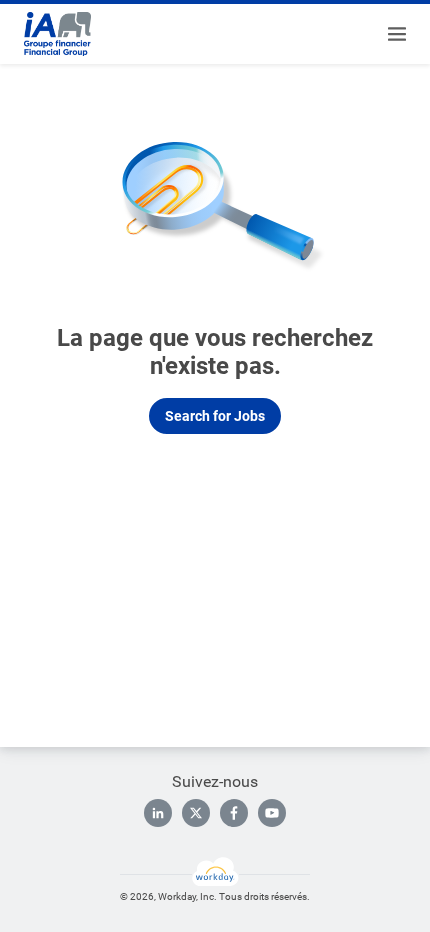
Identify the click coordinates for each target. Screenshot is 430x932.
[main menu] (397, 34)
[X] (196, 813)
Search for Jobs (215, 416)
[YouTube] (272, 813)
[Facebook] (234, 813)
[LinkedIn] (158, 813)
